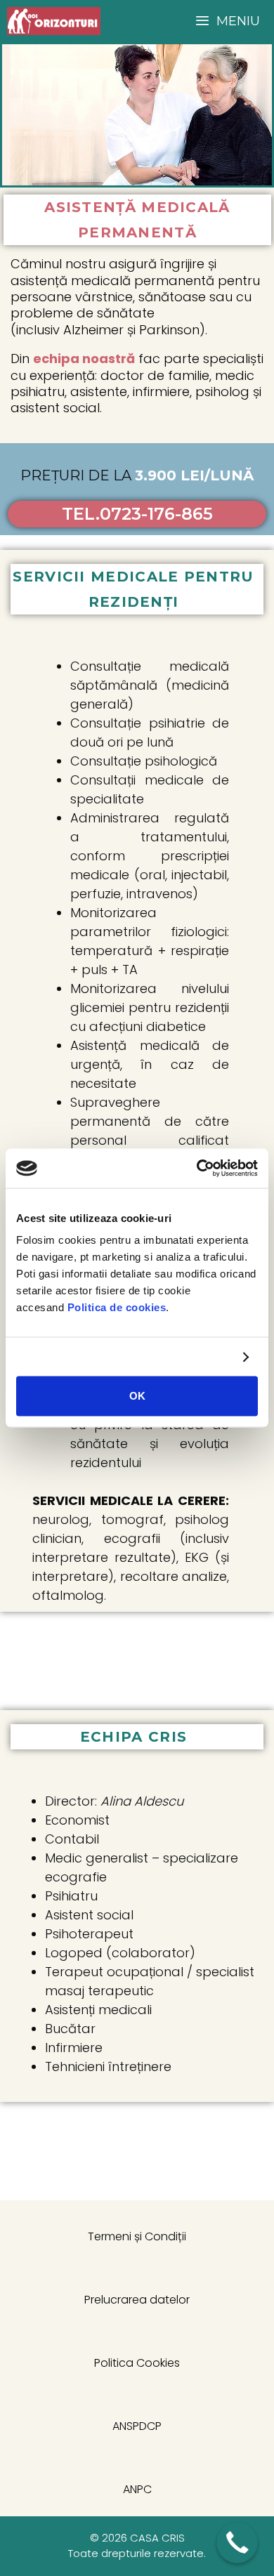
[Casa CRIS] (54, 21)
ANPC (137, 2489)
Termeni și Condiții (137, 2236)
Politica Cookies (137, 2363)
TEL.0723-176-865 (137, 514)
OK (137, 1396)
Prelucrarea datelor (137, 2300)
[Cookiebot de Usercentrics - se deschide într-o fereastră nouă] (197, 1169)
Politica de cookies (117, 1307)
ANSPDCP (137, 2426)
